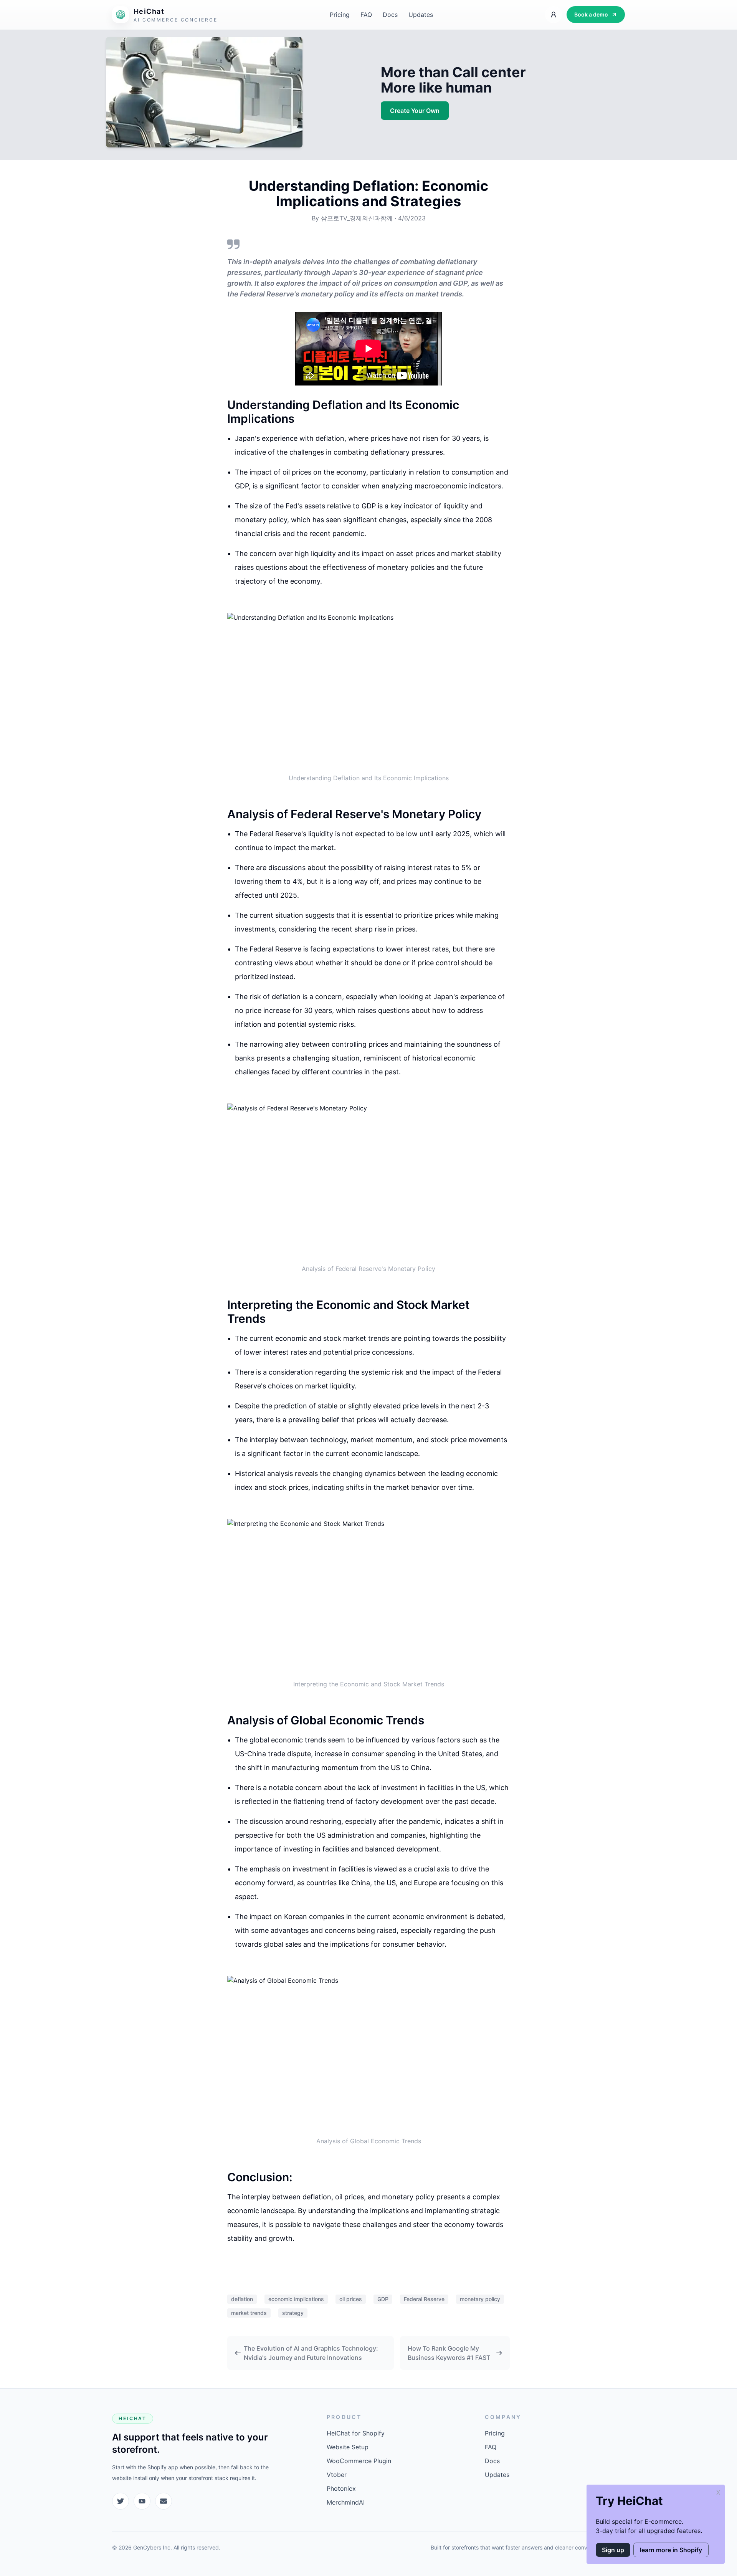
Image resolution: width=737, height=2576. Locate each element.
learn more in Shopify (671, 2550)
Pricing (340, 15)
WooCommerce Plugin (359, 2461)
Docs (390, 15)
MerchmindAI (346, 2502)
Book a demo (591, 14)
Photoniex (341, 2488)
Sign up (613, 2550)
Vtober (337, 2475)
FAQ (366, 15)
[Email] (164, 2501)
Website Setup (348, 2447)
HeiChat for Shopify (356, 2433)
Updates (421, 15)
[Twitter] (121, 2501)
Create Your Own (415, 111)
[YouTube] (142, 2501)
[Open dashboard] (554, 15)
